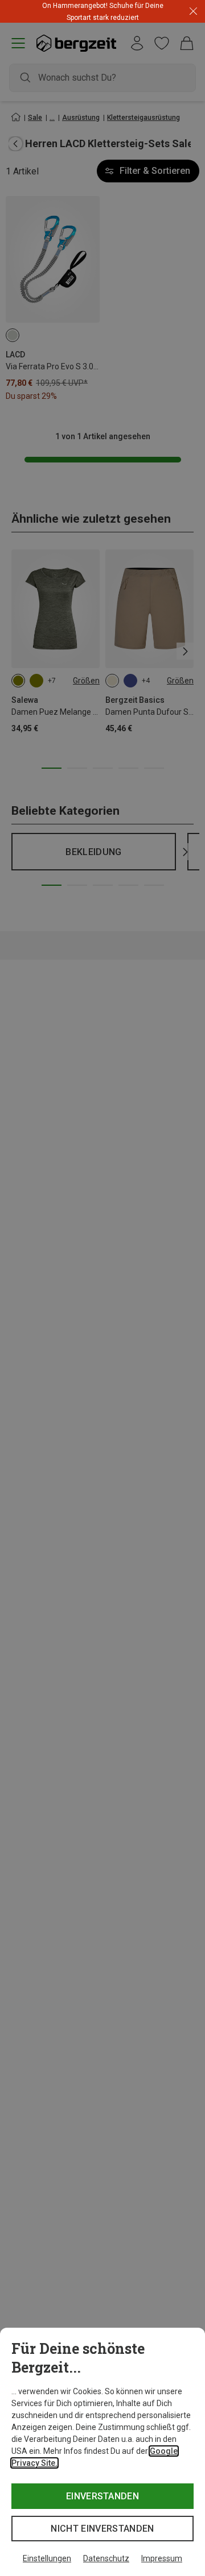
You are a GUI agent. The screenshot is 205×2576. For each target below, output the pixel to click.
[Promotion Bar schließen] (193, 12)
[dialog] (102, 2452)
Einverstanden (102, 2496)
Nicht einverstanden (102, 2529)
